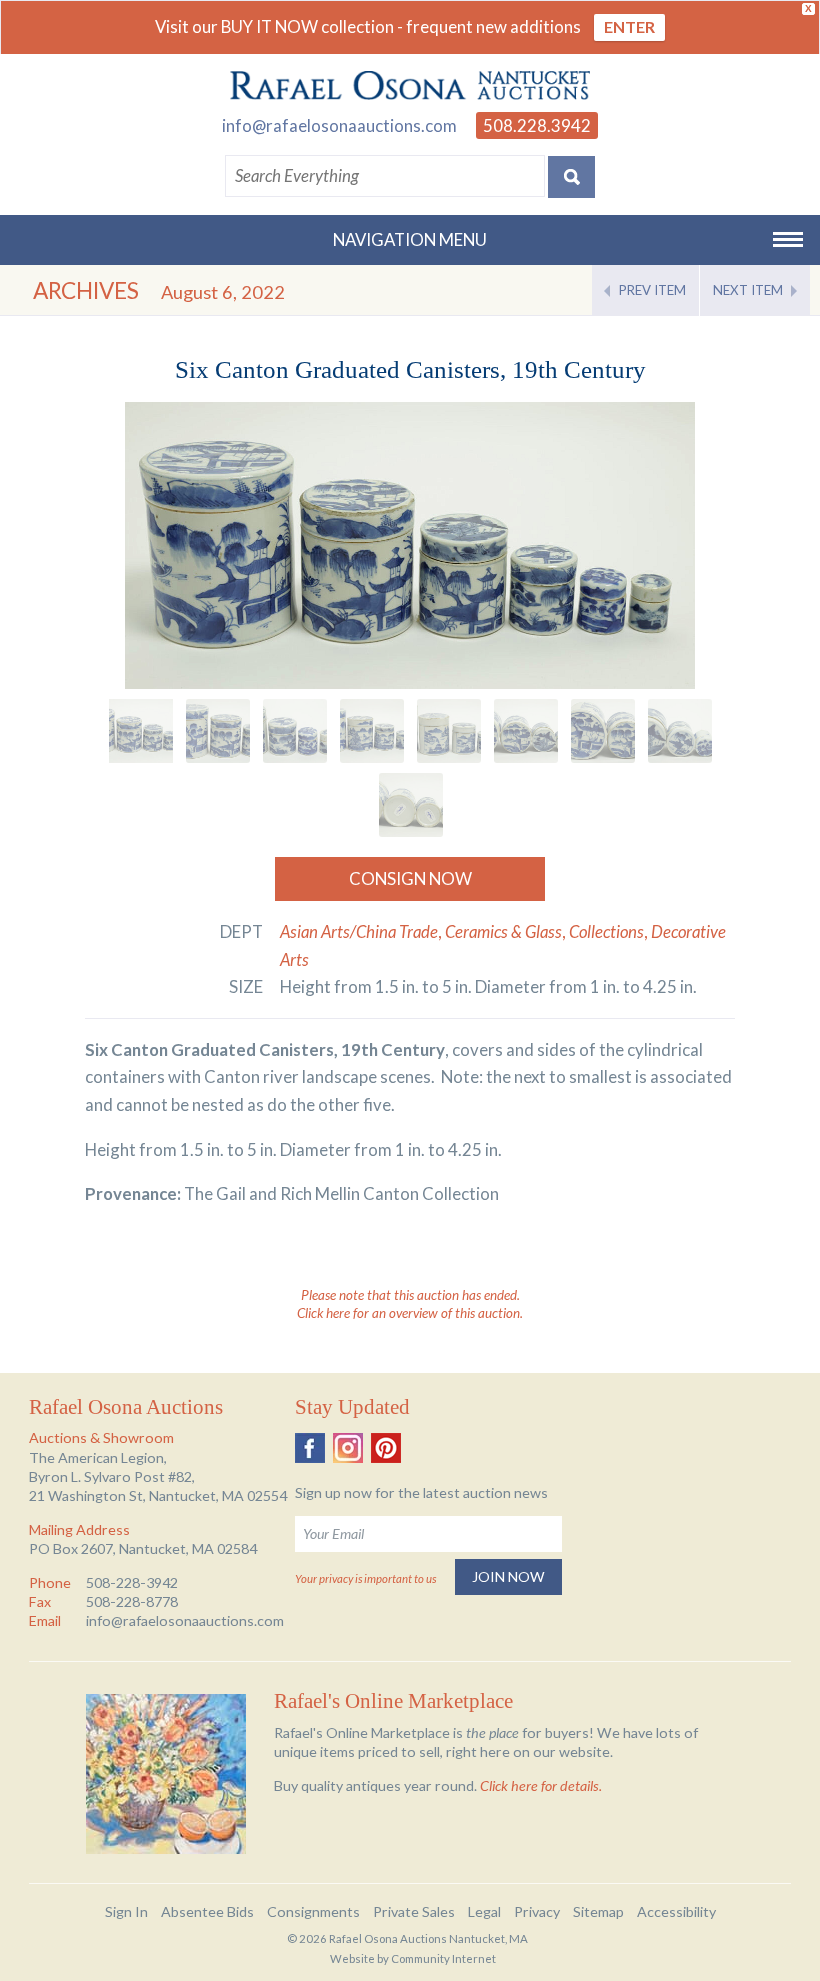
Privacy (537, 1911)
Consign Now (410, 878)
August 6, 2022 (223, 292)
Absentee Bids (207, 1911)
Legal (484, 1911)
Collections (606, 931)
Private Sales (414, 1911)
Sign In (126, 1911)
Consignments (313, 1911)
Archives (86, 290)
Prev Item (652, 290)
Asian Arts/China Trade (359, 931)
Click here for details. (541, 1785)
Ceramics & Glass (503, 931)
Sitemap (598, 1911)
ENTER (629, 26)
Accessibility (676, 1911)
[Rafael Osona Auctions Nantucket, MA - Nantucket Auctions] (410, 86)
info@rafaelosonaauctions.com (339, 125)
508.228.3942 (537, 125)
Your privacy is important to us (365, 1578)
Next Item (748, 290)
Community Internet (443, 1958)
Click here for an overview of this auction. (410, 1313)
